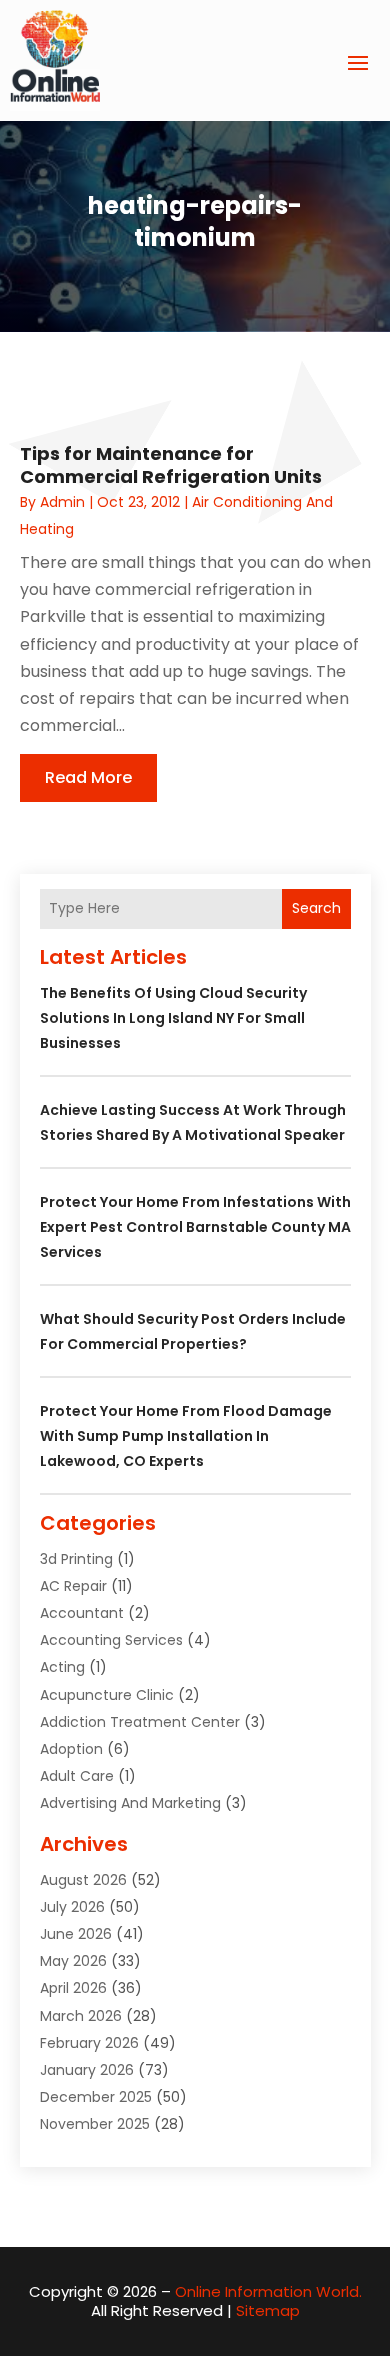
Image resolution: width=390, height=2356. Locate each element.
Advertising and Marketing (130, 1803)
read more (88, 777)
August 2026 (83, 1880)
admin (62, 502)
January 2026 (87, 2070)
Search (316, 908)
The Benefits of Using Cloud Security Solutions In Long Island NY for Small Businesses (173, 1018)
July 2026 (72, 1907)
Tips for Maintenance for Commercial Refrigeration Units (171, 465)
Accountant (82, 1613)
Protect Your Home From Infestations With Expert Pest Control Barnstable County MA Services (195, 1227)
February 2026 (89, 2043)
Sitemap (268, 2310)
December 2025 (96, 2097)
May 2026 (73, 1961)
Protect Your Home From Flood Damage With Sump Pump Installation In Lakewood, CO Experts (186, 1436)
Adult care (77, 1776)
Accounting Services (111, 1640)
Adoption (71, 1749)
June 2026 (76, 1934)
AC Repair (73, 1586)
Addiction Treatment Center (140, 1722)
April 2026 (73, 1988)
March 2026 (81, 2016)
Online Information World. (268, 2291)
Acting (62, 1667)
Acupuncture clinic (107, 1695)
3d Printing (76, 1559)
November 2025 (95, 2124)
